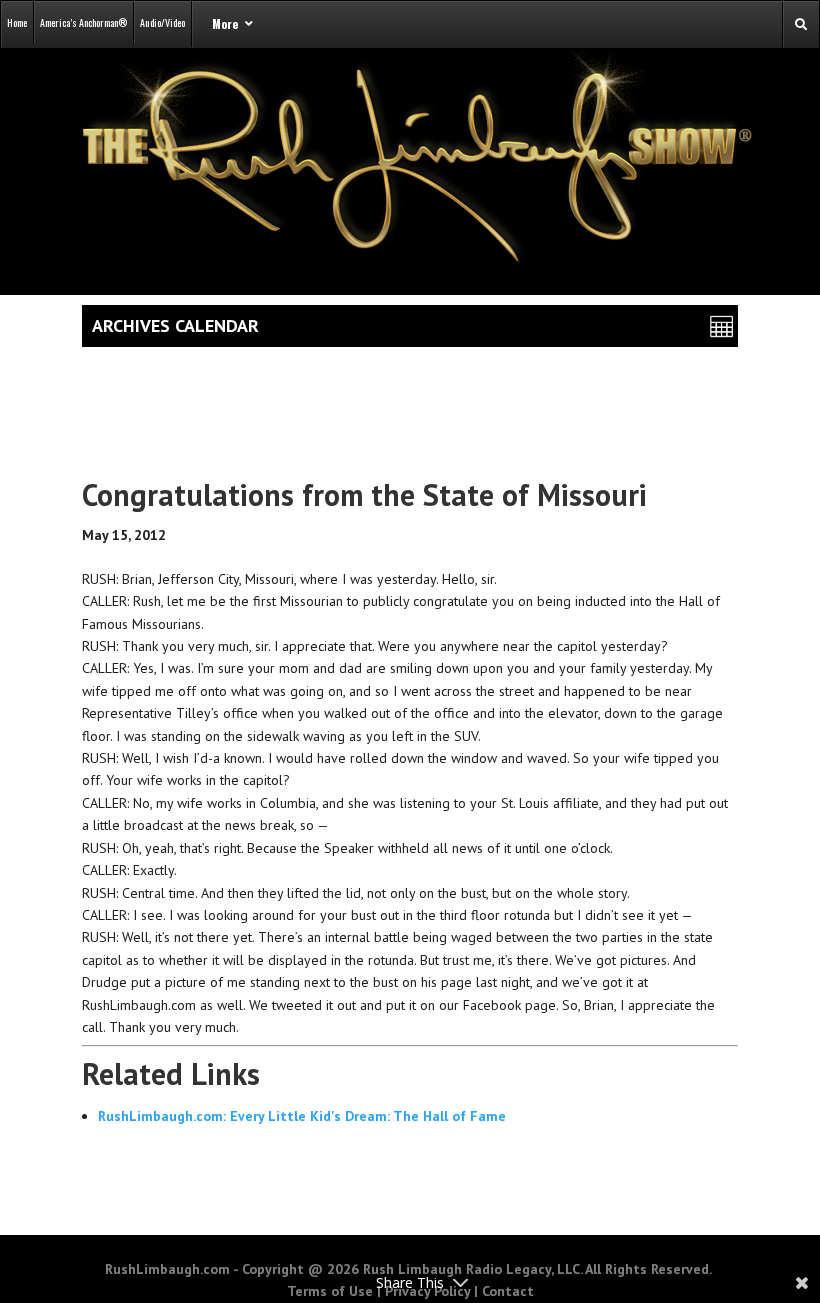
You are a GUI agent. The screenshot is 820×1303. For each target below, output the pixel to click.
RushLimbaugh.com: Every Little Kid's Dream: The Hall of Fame (302, 1116)
